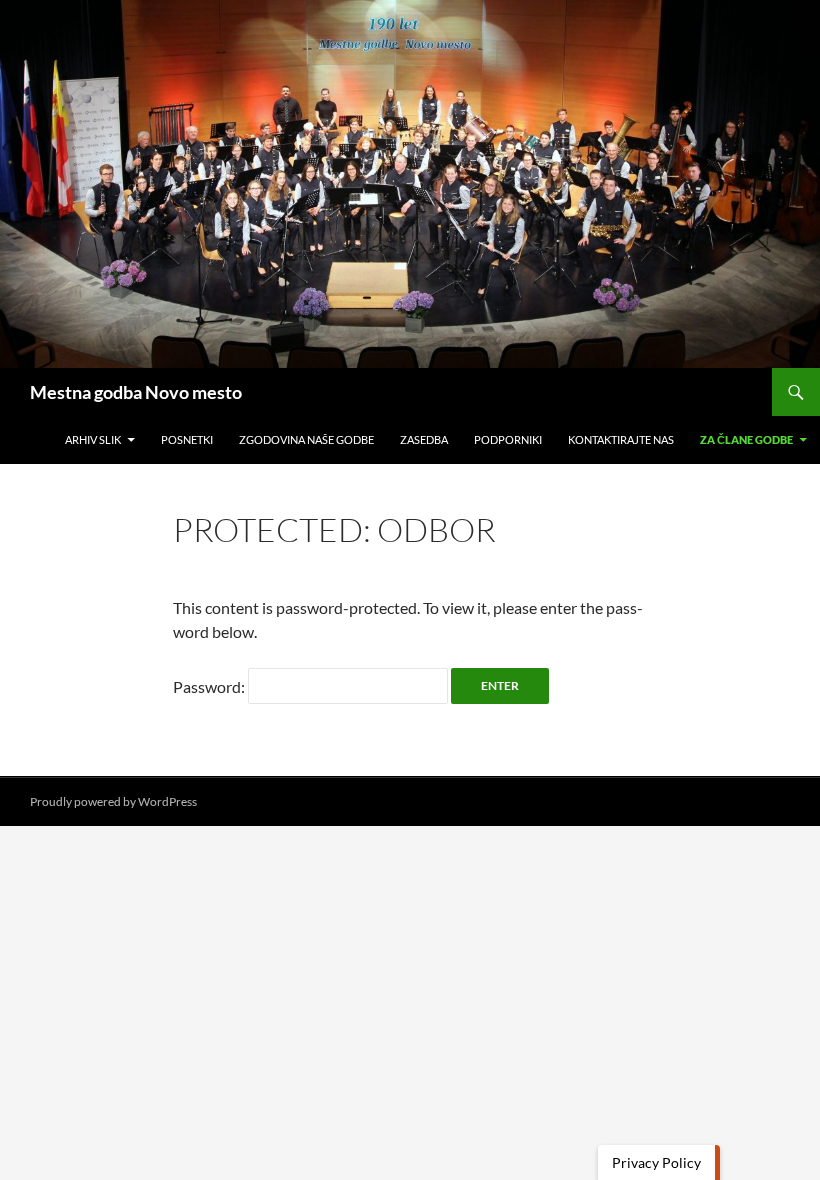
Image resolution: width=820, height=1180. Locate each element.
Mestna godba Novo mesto (136, 392)
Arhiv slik (93, 439)
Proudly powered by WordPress (113, 801)
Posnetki (187, 439)
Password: (210, 686)
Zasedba (424, 439)
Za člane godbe (746, 439)
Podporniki (508, 439)
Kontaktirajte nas (621, 439)
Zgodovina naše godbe (306, 439)
